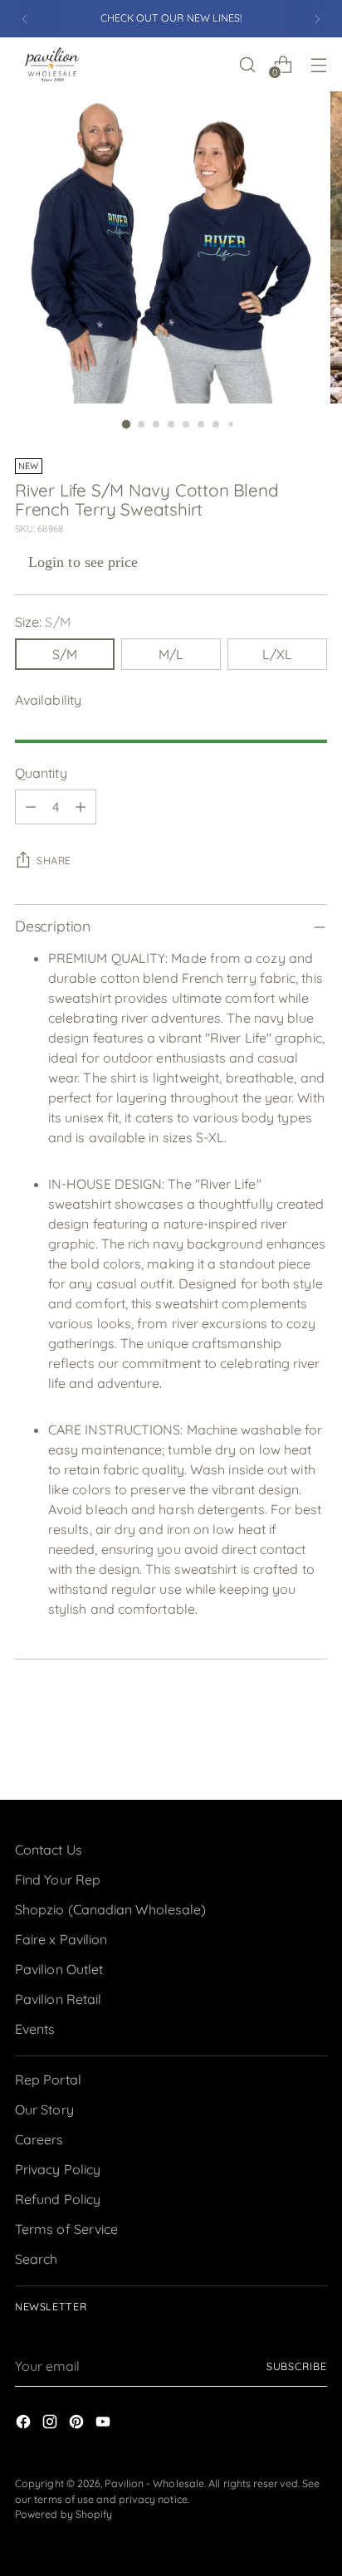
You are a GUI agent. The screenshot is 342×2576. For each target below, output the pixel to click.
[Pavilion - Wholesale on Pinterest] (78, 2424)
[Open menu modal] (318, 64)
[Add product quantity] (81, 807)
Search (36, 2259)
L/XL (277, 654)
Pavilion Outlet (59, 1969)
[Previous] (25, 19)
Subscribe (297, 2366)
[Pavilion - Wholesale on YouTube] (105, 2424)
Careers (39, 2139)
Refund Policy (58, 2199)
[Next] (317, 19)
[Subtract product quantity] (31, 807)
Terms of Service (66, 2229)
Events (35, 2029)
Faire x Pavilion (61, 1939)
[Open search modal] (247, 64)
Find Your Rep (58, 1879)
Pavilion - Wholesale (154, 2483)
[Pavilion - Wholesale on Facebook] (25, 2424)
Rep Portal (48, 2080)
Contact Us (49, 1850)
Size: (43, 622)
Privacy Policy (58, 2169)
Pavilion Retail (58, 1999)
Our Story (44, 2109)
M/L (171, 654)
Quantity (41, 773)
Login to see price (83, 562)
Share (54, 860)
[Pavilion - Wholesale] (52, 64)
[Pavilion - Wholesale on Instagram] (51, 2424)
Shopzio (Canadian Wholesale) (110, 1909)
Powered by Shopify (64, 2514)
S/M (65, 654)
